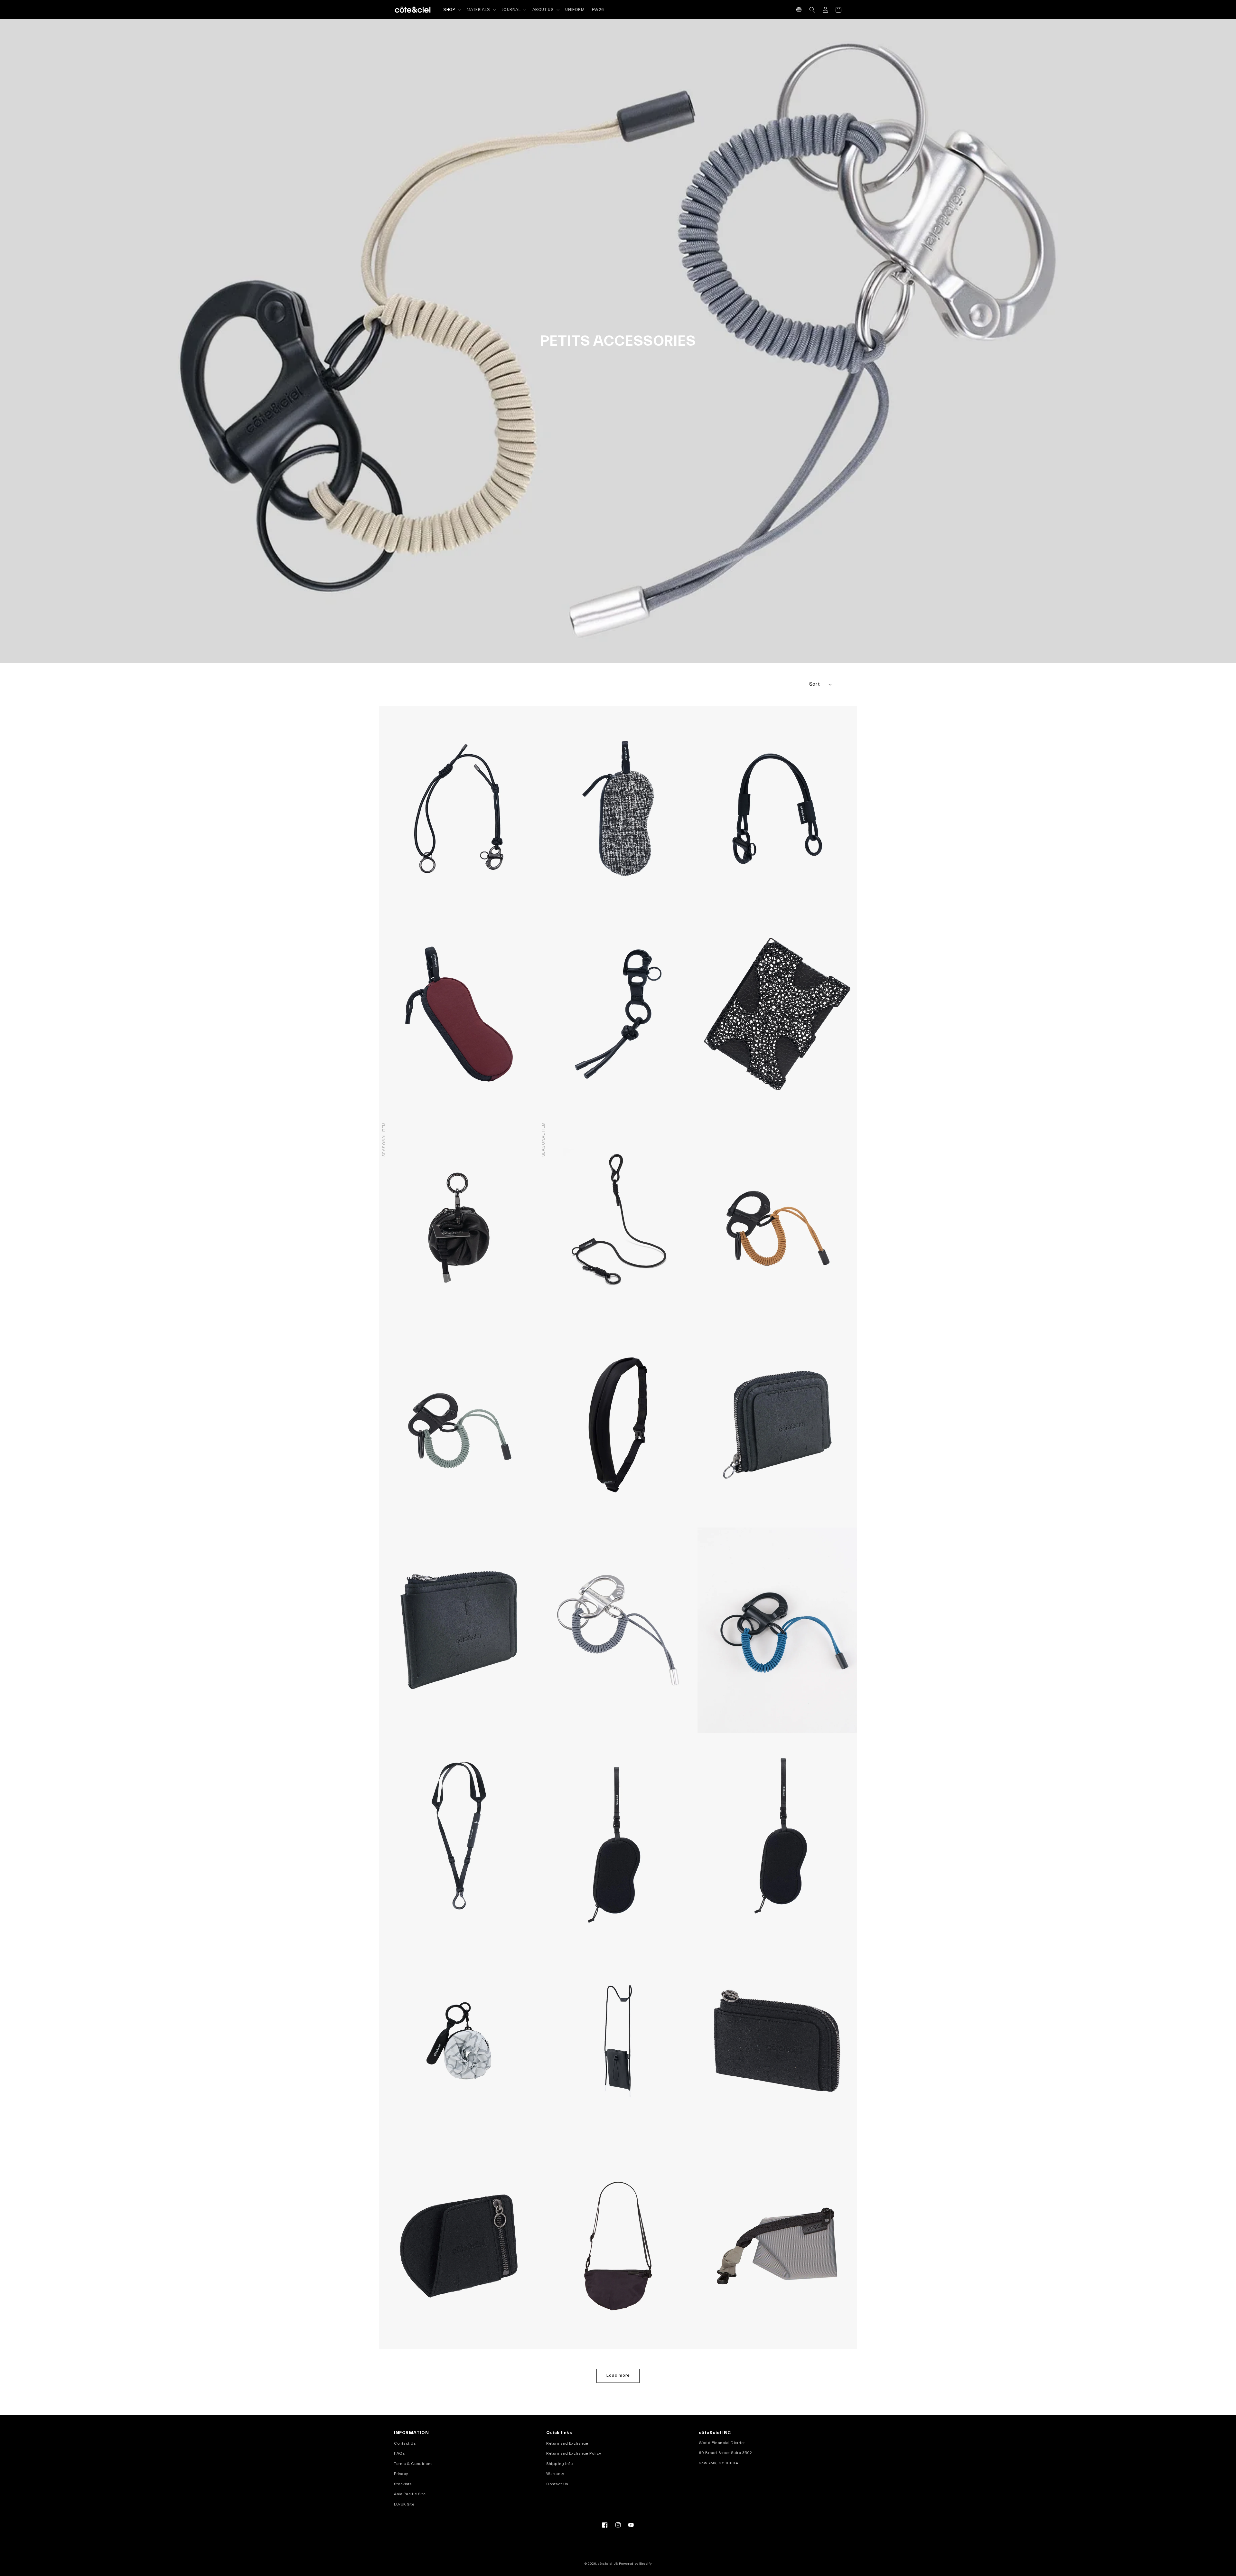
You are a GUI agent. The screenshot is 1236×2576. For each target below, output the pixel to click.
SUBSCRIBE (699, 1309)
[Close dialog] (771, 1226)
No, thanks (698, 1340)
